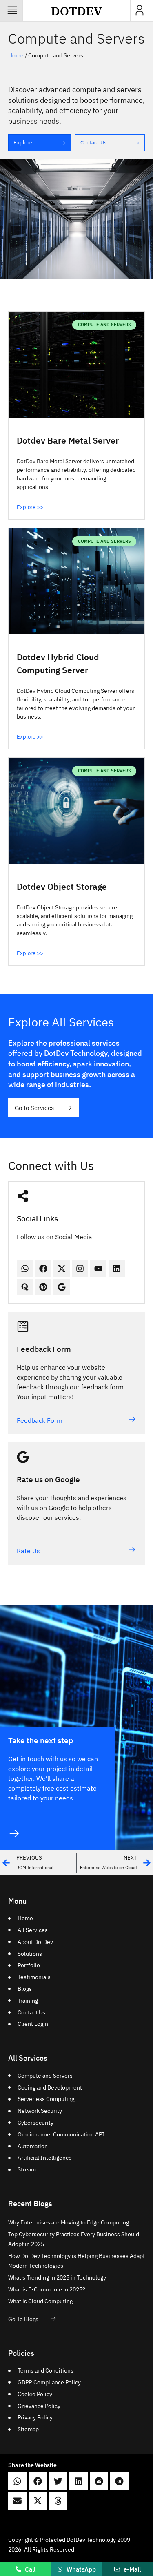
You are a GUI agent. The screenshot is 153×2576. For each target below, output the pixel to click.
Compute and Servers (76, 38)
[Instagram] (80, 1269)
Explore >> (30, 507)
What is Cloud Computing (40, 2301)
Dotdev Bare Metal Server (68, 440)
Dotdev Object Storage (62, 887)
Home (16, 55)
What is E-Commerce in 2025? (47, 2289)
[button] (17, 2481)
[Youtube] (98, 1269)
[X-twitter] (62, 1269)
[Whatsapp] (25, 1269)
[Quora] (25, 1287)
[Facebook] (43, 1269)
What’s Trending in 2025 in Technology (57, 2277)
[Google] (62, 1287)
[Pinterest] (43, 1287)
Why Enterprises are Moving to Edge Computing (69, 2222)
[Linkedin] (117, 1269)
